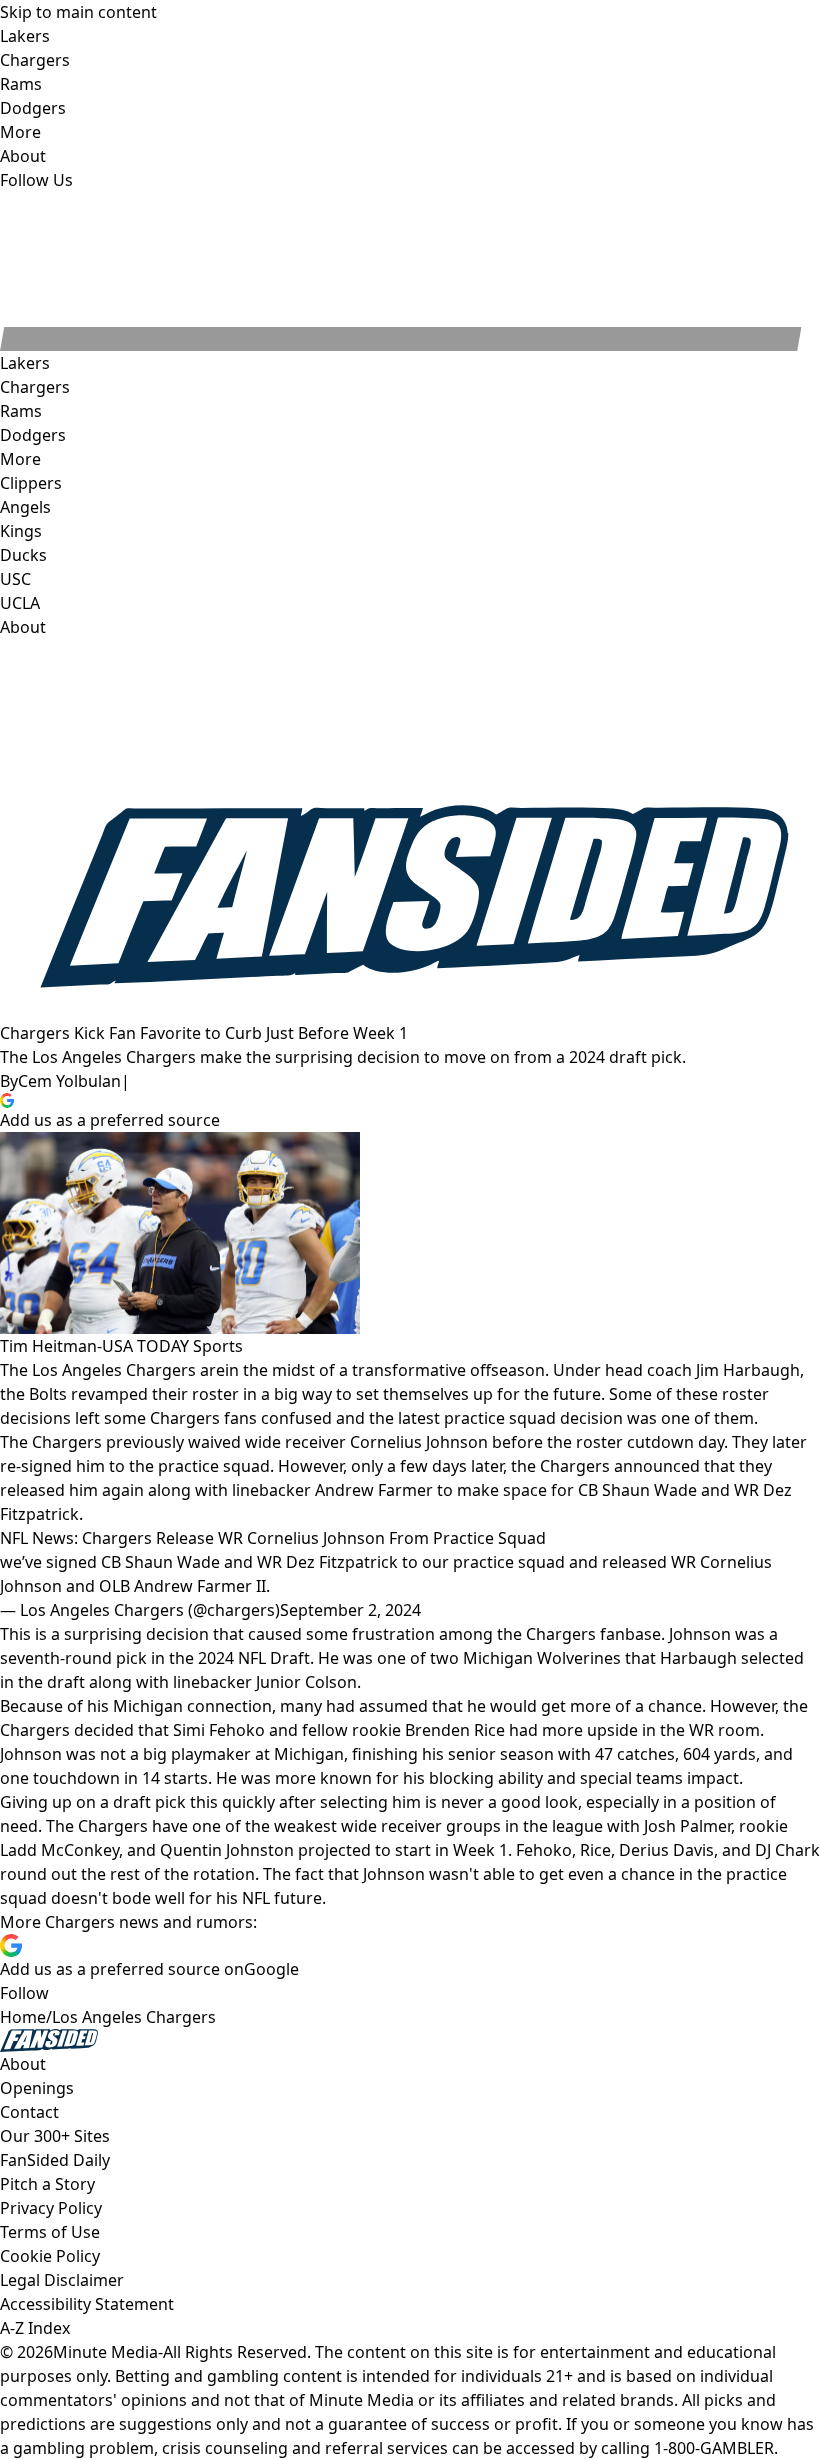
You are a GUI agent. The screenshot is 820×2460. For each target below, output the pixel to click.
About (23, 627)
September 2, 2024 (350, 1610)
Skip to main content (78, 12)
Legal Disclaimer (62, 2280)
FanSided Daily (55, 2160)
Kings (21, 531)
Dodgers (33, 435)
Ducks (23, 555)
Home (23, 2017)
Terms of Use (50, 2232)
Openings (37, 2088)
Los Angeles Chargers (134, 2017)
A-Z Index (35, 2328)
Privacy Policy (51, 2208)
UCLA (20, 603)
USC (15, 579)
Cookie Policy (50, 2256)
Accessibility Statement (87, 2304)
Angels (25, 507)
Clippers (31, 483)
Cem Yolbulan (69, 1081)
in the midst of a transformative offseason (385, 1370)
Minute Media (105, 2352)
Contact (29, 2112)
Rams (21, 411)
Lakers (25, 363)
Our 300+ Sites (55, 2136)
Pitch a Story (47, 2184)
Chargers (35, 387)
